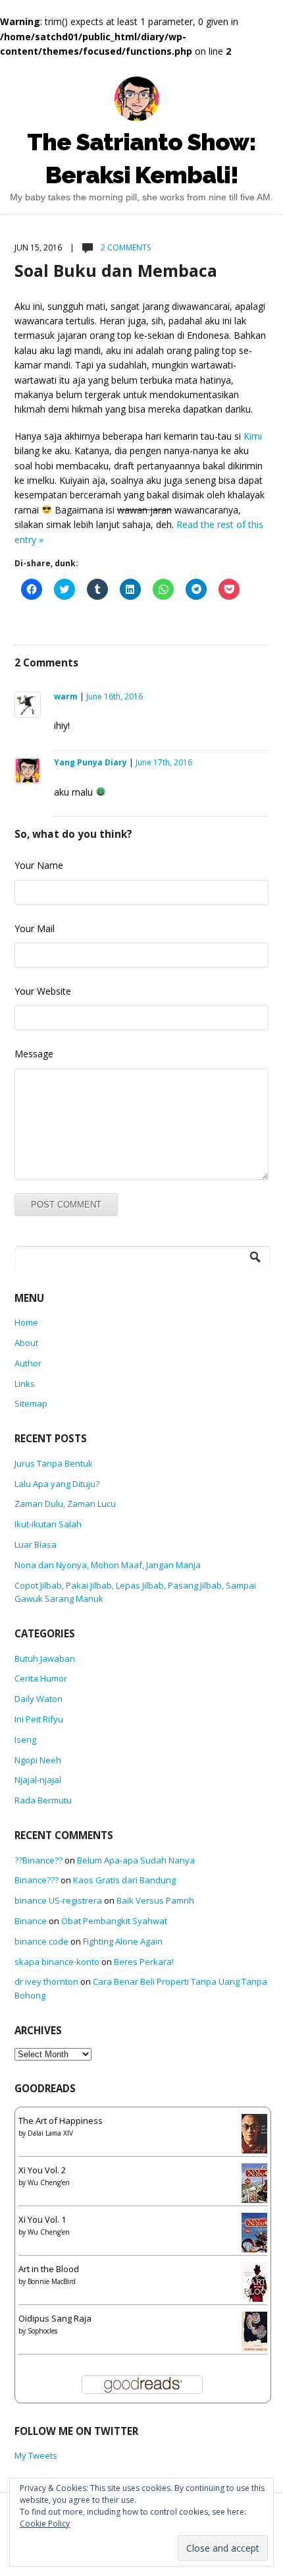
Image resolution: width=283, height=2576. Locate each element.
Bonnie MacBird (52, 2281)
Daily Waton (39, 1699)
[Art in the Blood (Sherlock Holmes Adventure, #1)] (258, 2286)
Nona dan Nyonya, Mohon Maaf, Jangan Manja (108, 1565)
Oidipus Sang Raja (55, 2318)
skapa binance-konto (57, 1962)
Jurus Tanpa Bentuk (54, 1463)
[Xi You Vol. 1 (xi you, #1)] (258, 2237)
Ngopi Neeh (38, 1760)
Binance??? (37, 1880)
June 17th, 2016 (164, 762)
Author (28, 1363)
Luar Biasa (36, 1544)
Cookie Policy (45, 2524)
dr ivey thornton (46, 1981)
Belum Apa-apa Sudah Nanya (136, 1860)
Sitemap (31, 1403)
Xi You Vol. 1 (42, 2219)
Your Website (43, 991)
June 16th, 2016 (115, 696)
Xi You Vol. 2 (42, 2170)
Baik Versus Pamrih (155, 1900)
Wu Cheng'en (49, 2182)
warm (66, 696)
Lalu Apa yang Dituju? (57, 1484)
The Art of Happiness (61, 2121)
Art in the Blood (49, 2269)
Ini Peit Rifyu (39, 1719)
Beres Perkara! (144, 1962)
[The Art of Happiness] (258, 2138)
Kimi (253, 436)
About (26, 1343)
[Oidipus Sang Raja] (258, 2333)
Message (34, 1054)
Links (25, 1384)
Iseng (25, 1740)
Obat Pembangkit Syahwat (114, 1921)
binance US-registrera (58, 1900)
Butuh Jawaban (45, 1658)
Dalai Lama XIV (50, 2133)
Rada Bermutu (43, 1800)
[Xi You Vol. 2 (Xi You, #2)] (258, 2187)
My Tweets (36, 2455)
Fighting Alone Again (123, 1941)
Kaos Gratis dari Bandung (124, 1880)
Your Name (39, 865)
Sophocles (42, 2331)
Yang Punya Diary (90, 762)
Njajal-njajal (38, 1780)
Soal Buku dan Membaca (116, 270)
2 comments (125, 248)
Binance (31, 1921)
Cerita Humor (41, 1678)
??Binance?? (39, 1860)
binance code (41, 1941)
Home (26, 1322)
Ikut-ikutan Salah (48, 1524)
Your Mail (35, 928)
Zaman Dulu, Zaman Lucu (65, 1504)
